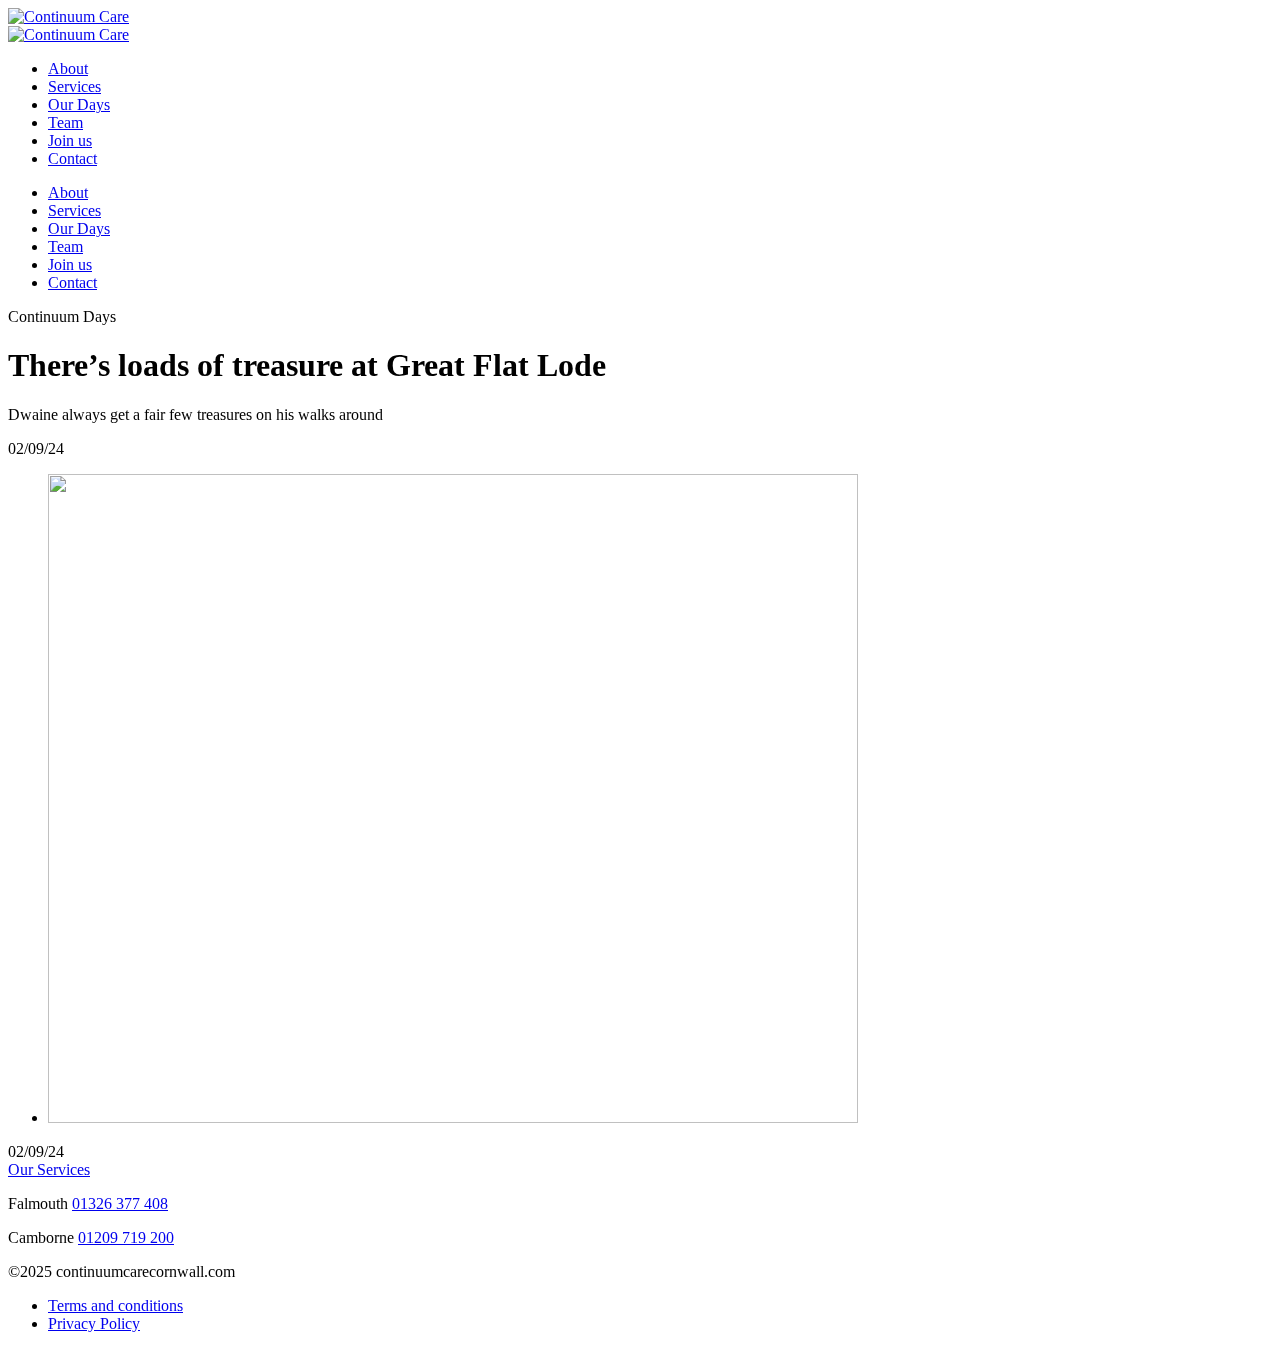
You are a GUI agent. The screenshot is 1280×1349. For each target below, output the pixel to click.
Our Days (79, 104)
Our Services (49, 1169)
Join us (70, 140)
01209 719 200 (126, 1237)
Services (74, 86)
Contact (72, 158)
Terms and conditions (115, 1305)
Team (65, 122)
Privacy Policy (94, 1323)
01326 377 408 (120, 1203)
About (68, 68)
